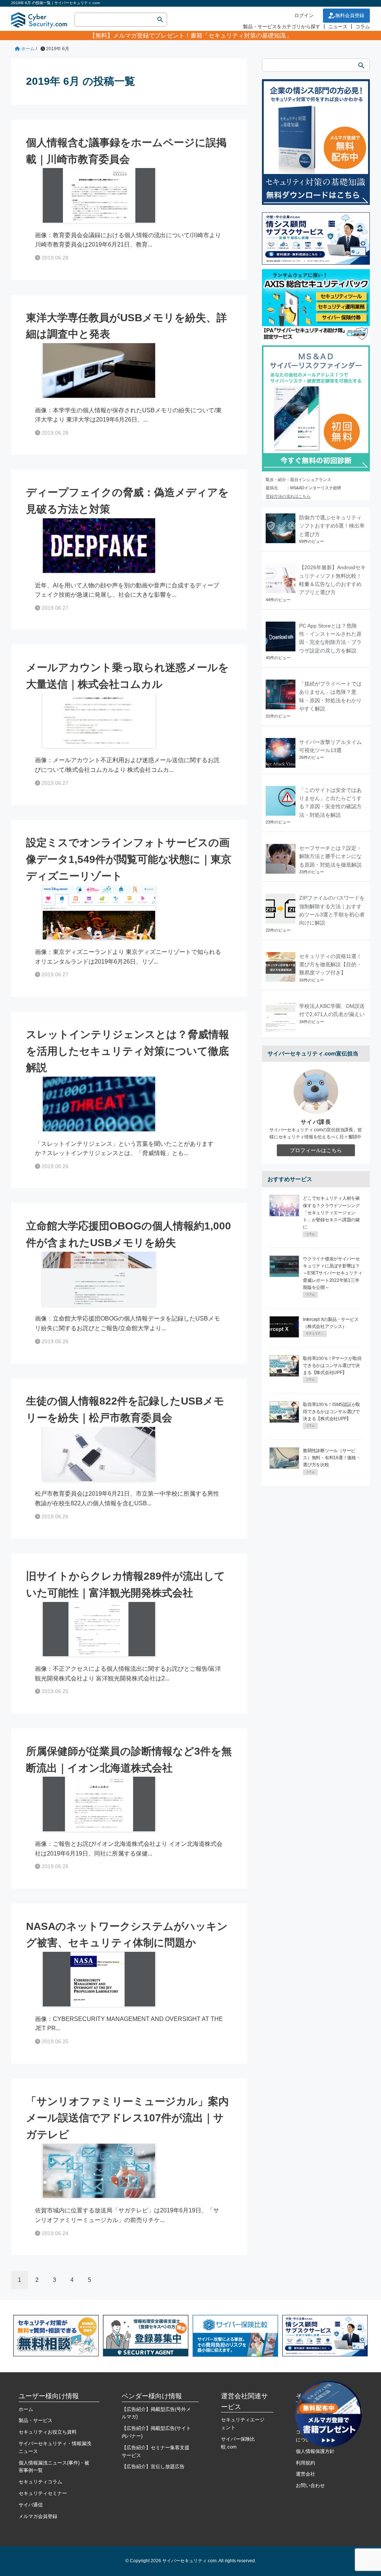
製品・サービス (36, 2420)
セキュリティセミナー (43, 2493)
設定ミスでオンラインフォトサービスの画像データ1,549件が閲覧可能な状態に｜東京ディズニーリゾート (129, 859)
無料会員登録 (350, 15)
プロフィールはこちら (316, 1150)
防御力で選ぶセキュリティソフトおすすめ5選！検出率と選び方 (332, 526)
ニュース (338, 27)
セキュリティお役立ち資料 (48, 2432)
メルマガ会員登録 (38, 2516)
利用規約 (305, 2463)
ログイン (304, 15)
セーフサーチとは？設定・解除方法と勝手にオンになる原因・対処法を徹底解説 (330, 856)
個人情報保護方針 (315, 2451)
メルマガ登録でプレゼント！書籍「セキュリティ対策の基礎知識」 (202, 36)
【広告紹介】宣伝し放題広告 (153, 2467)
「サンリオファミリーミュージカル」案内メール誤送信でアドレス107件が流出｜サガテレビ (127, 2118)
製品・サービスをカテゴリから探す (282, 27)
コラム (363, 27)
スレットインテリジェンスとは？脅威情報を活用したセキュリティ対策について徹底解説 (128, 1051)
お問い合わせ (310, 2485)
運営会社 (305, 2474)
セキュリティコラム (40, 2482)
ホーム (26, 2409)
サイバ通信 (31, 2505)
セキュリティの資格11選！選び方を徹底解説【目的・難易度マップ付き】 (330, 965)
